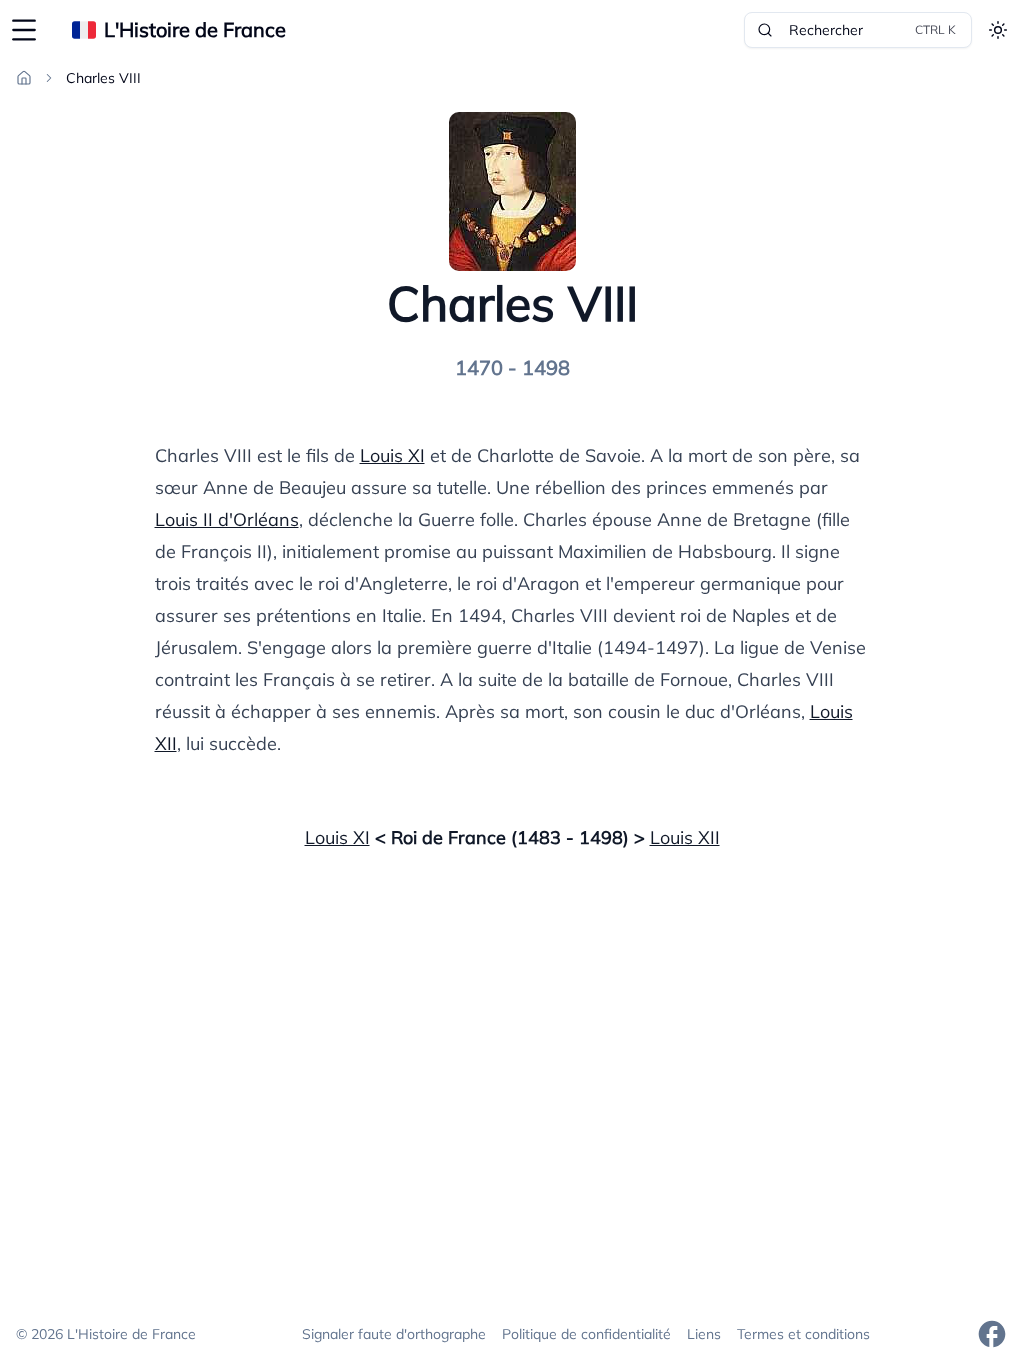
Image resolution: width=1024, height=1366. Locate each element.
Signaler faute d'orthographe (394, 1334)
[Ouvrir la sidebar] (24, 30)
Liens (704, 1334)
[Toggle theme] (998, 30)
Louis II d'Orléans (227, 519)
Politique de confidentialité (586, 1334)
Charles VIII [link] (103, 78)
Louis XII (685, 837)
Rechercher (872, 30)
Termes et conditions (803, 1334)
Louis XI (392, 455)
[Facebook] (992, 1334)
